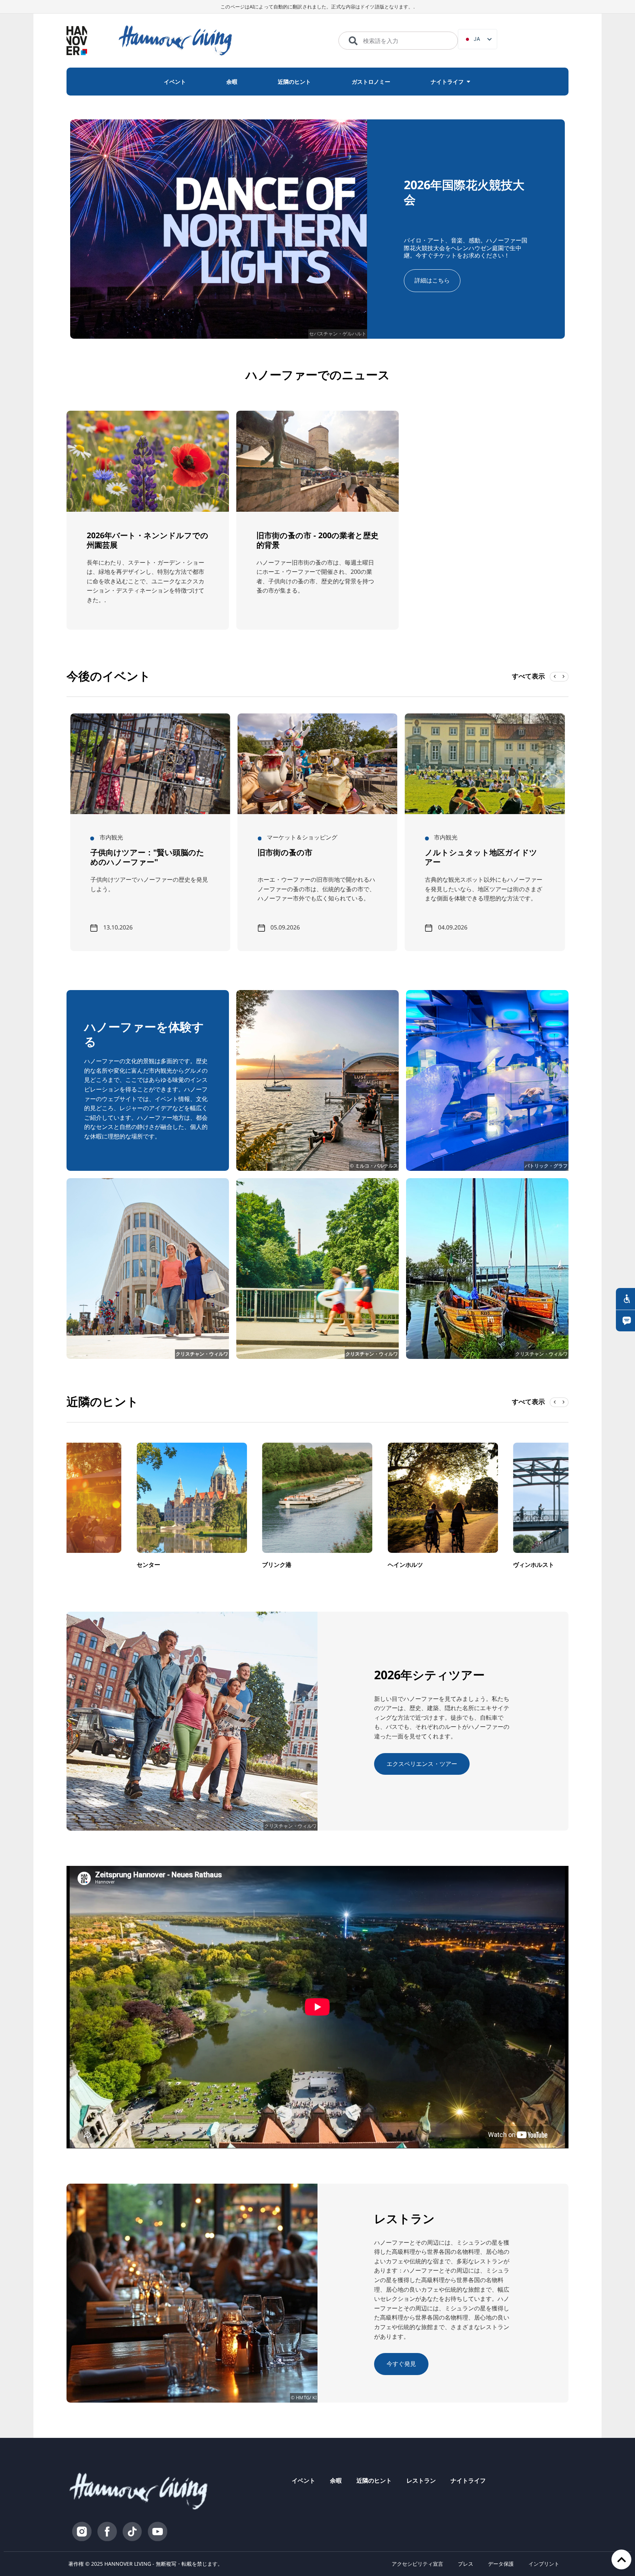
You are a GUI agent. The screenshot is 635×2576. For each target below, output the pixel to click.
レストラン (421, 2480)
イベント (304, 2480)
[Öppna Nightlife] (468, 82)
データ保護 (501, 2564)
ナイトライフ (468, 2480)
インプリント (544, 2564)
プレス (466, 2564)
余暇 (336, 2480)
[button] (564, 677)
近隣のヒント (374, 2480)
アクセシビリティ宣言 (417, 2564)
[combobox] (398, 41)
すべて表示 (528, 676)
